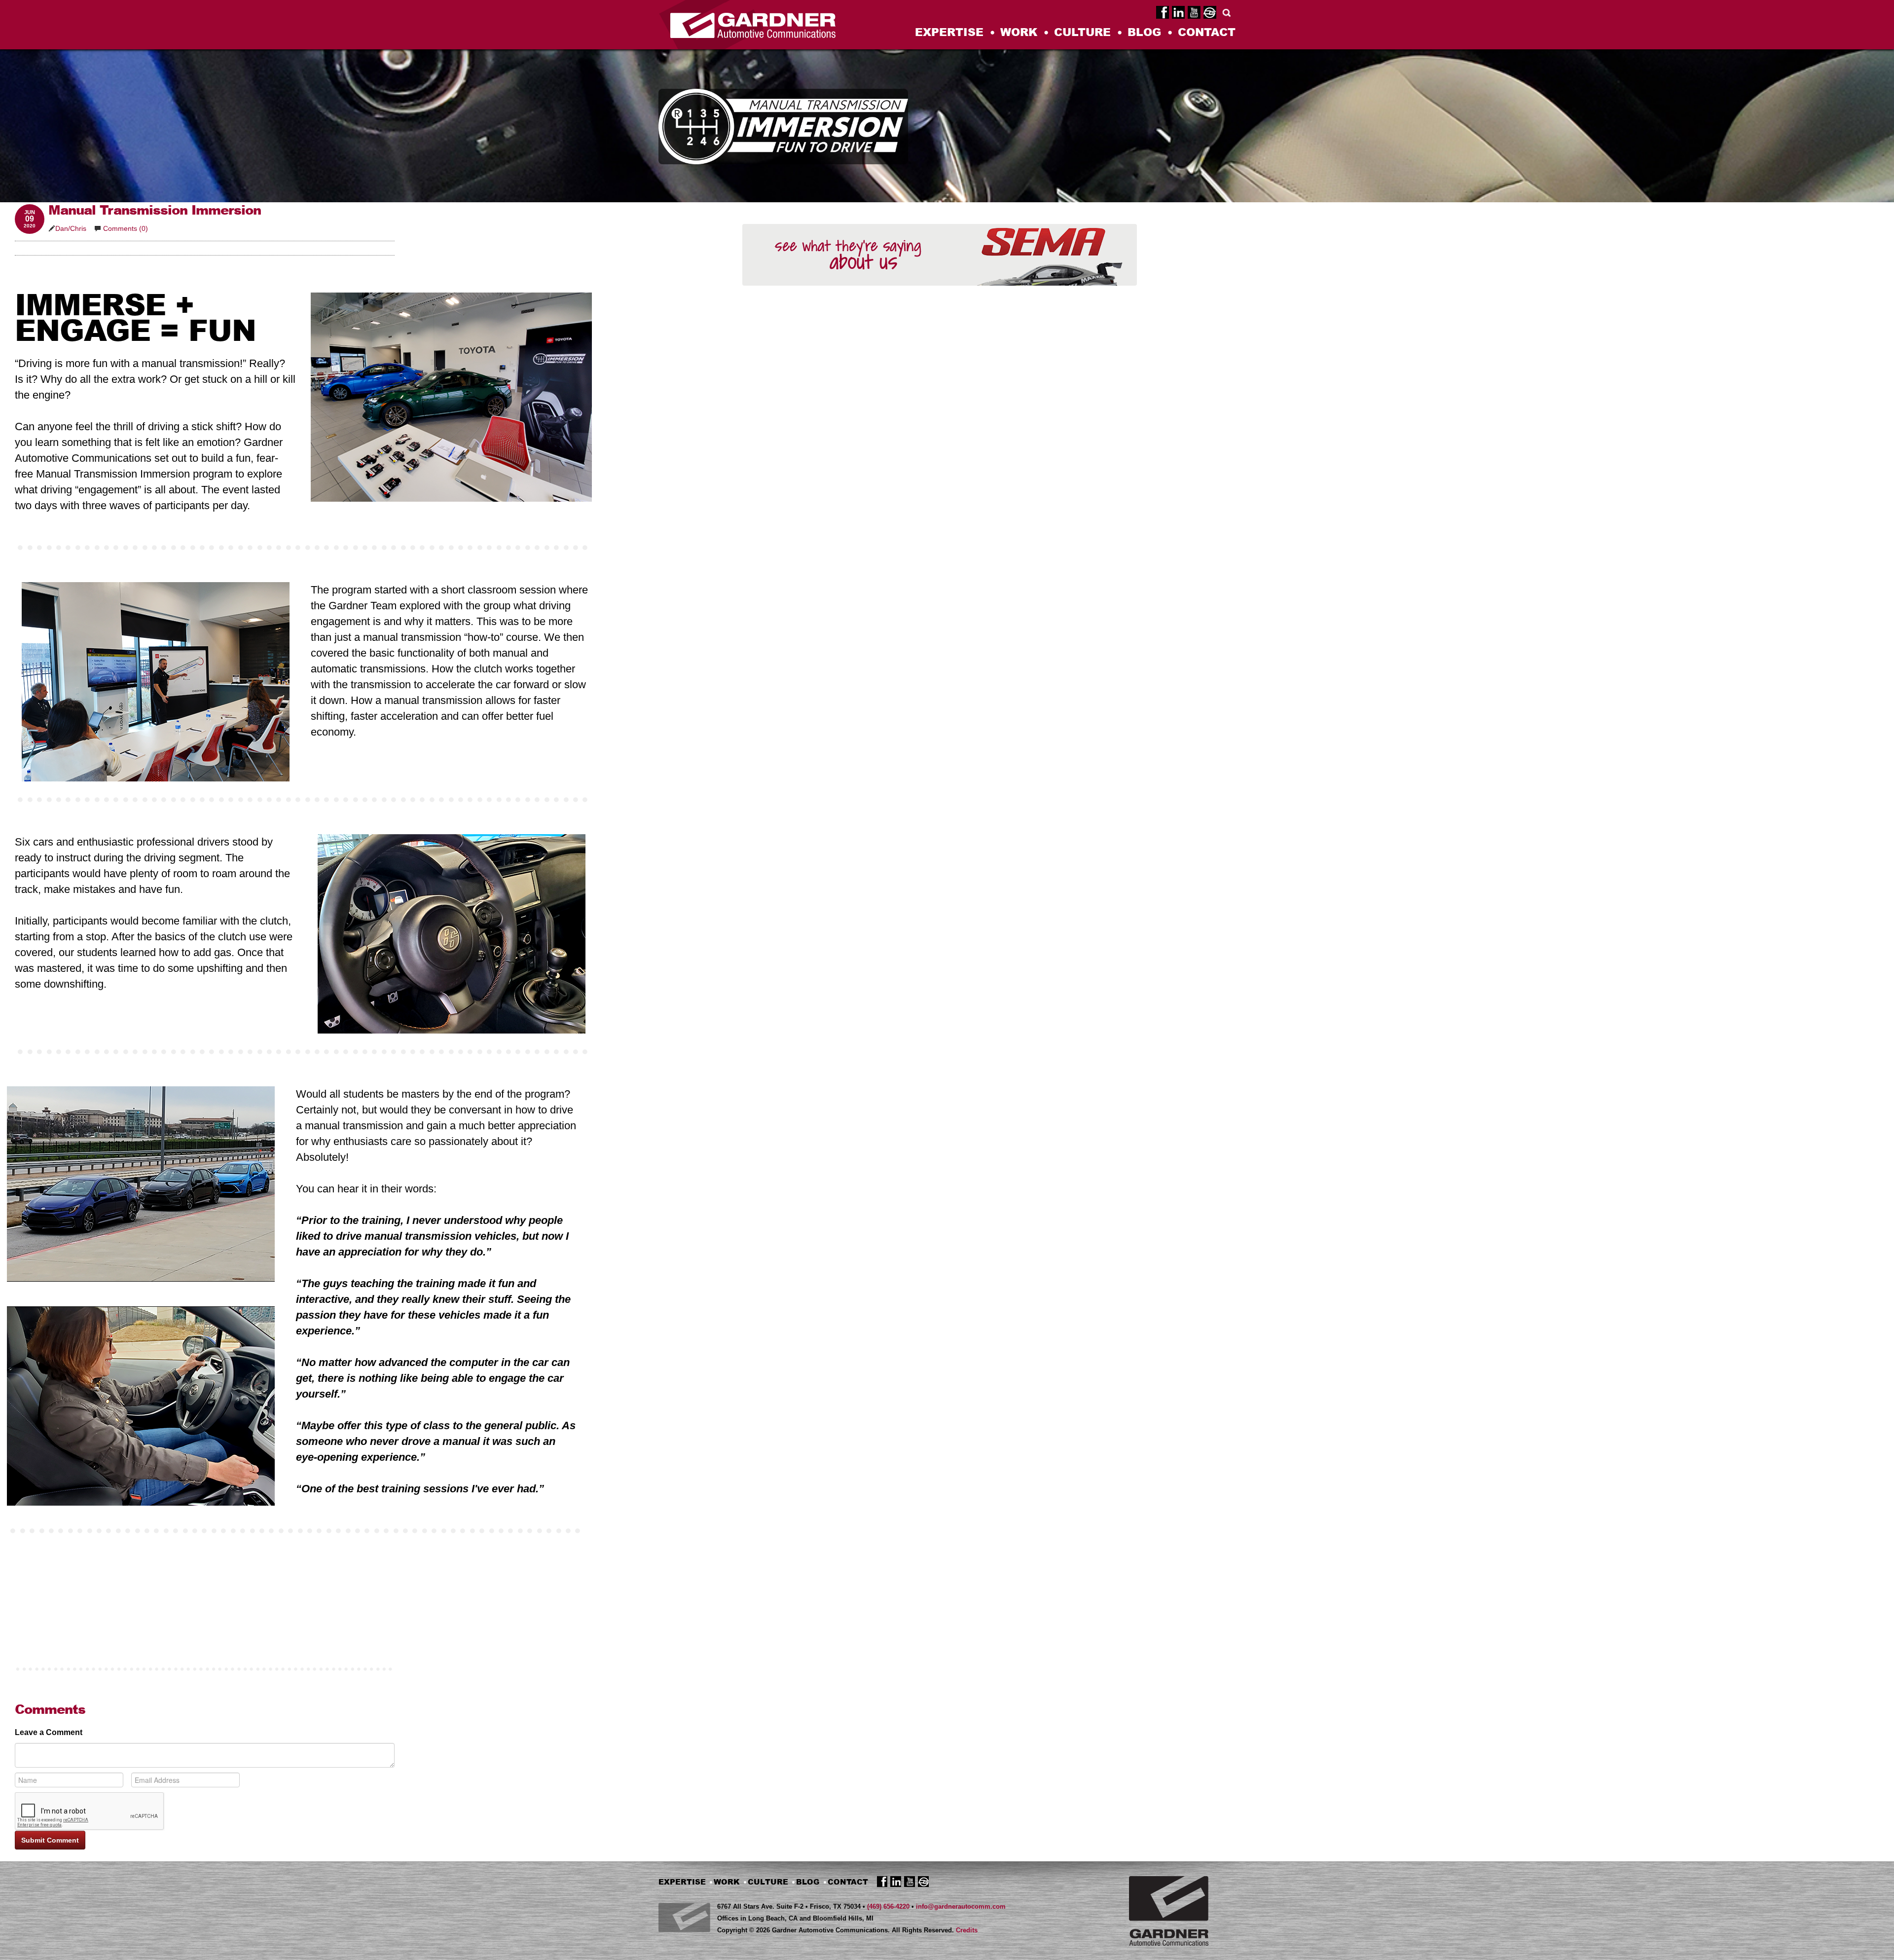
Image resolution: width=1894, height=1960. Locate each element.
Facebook (1163, 11)
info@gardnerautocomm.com (961, 1906)
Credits (967, 1930)
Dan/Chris (71, 228)
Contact (1207, 33)
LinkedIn (1178, 11)
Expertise (949, 33)
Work (1019, 33)
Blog (1144, 33)
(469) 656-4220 (888, 1906)
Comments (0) (125, 228)
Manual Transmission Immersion (155, 210)
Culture (1082, 33)
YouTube (1194, 11)
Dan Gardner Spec (1210, 11)
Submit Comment (50, 1840)
